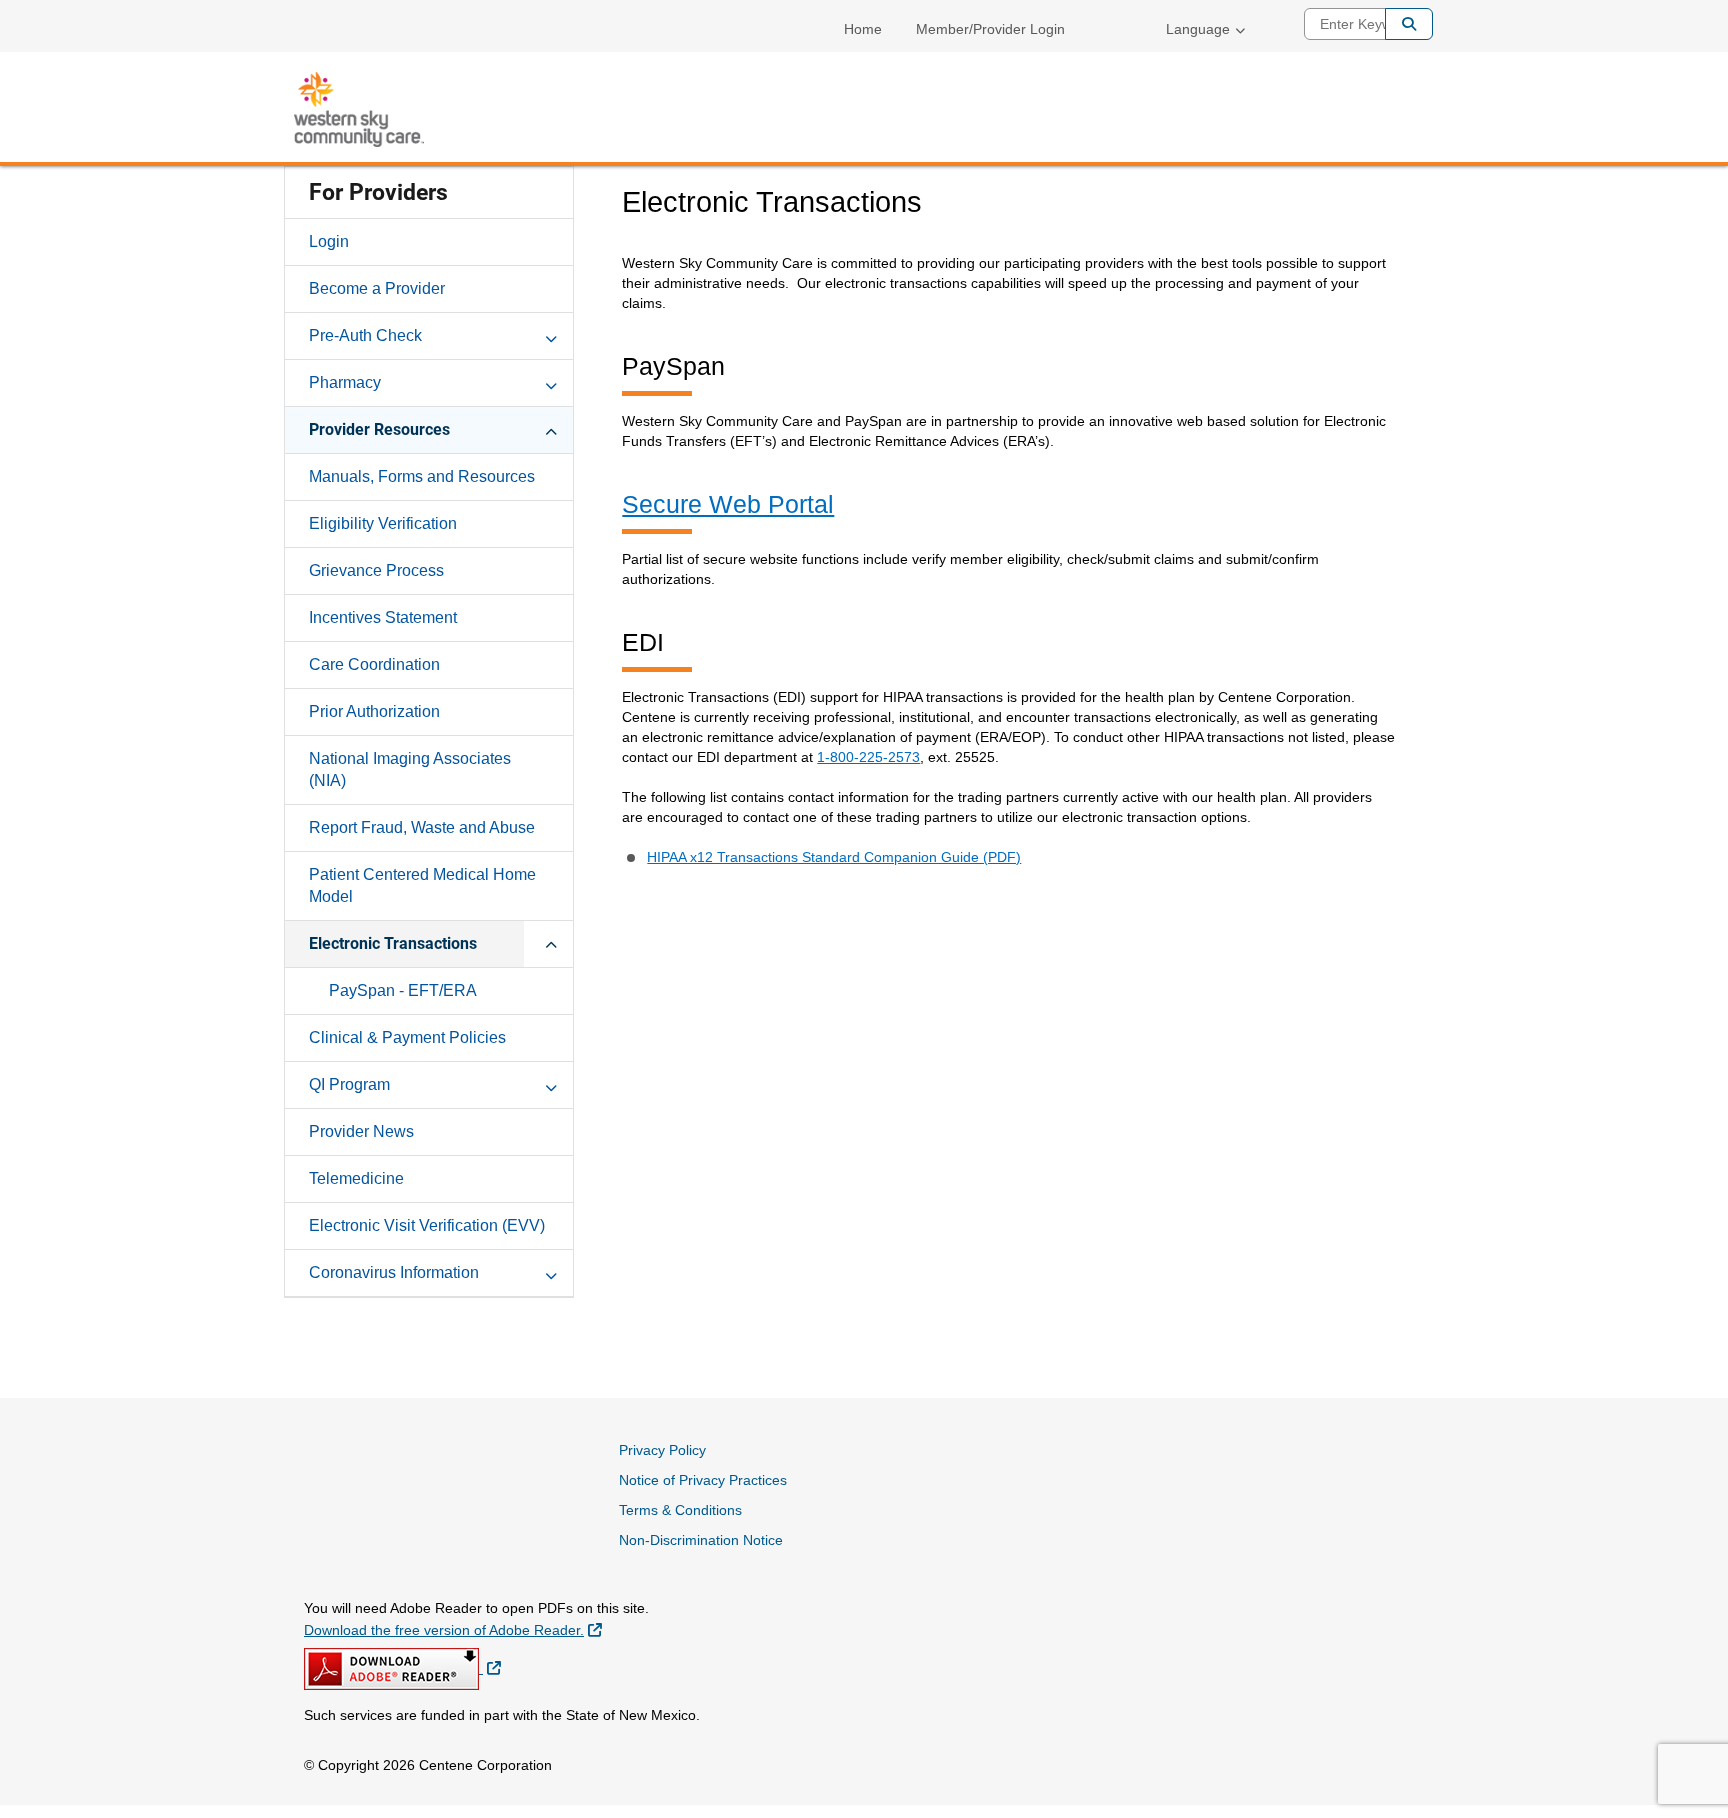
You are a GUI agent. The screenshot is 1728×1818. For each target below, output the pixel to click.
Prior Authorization (374, 711)
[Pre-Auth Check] (551, 335)
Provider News (361, 1131)
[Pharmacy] (551, 382)
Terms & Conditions (680, 1510)
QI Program (349, 1084)
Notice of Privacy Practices (703, 1480)
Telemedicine (356, 1178)
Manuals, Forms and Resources (422, 476)
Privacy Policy (662, 1450)
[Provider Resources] (551, 429)
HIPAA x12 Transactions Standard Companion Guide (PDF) (834, 857)
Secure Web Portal (728, 504)
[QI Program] (551, 1084)
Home (863, 29)
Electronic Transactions (393, 943)
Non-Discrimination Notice (701, 1540)
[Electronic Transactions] (551, 943)
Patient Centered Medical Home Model (422, 885)
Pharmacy (345, 382)
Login (329, 241)
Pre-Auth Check (365, 335)
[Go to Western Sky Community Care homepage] (359, 109)
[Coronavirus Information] (551, 1272)
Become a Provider (377, 288)
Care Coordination (374, 664)
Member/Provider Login (990, 29)
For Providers (378, 192)
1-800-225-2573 (868, 757)
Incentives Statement (383, 617)
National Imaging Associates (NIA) (410, 769)
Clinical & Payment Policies (407, 1037)
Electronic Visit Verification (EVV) (427, 1225)
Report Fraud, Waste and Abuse (422, 827)
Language (1198, 29)
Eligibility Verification (383, 523)
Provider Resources (379, 429)
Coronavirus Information (394, 1272)
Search (1409, 24)
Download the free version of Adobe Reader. (453, 1629)
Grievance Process (376, 570)
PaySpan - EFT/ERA (403, 990)
